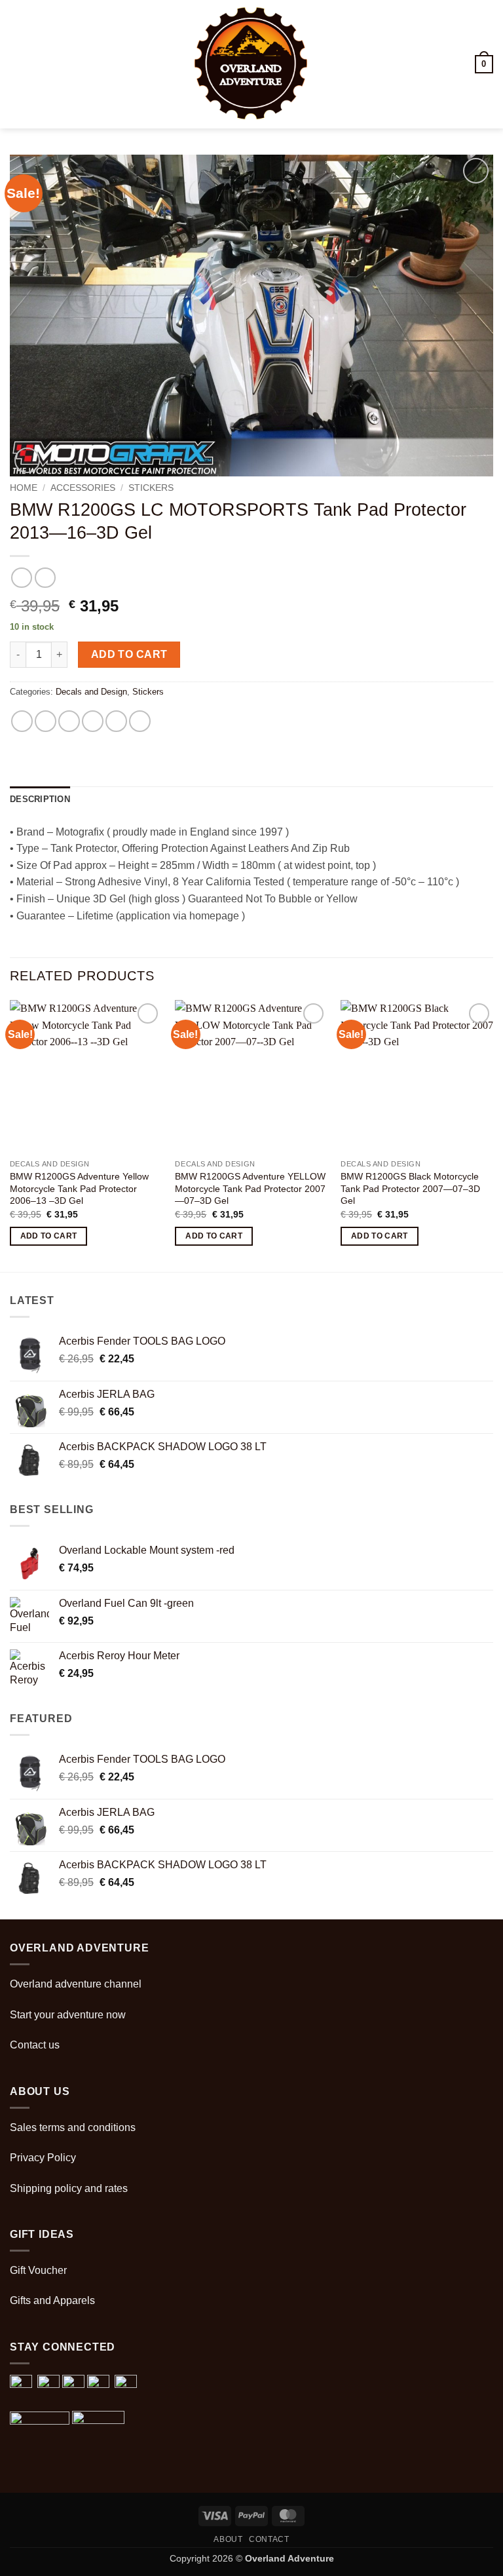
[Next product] (21, 578)
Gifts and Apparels (52, 2300)
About (228, 2539)
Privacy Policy (43, 2158)
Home (24, 488)
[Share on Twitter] (69, 721)
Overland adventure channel (76, 1984)
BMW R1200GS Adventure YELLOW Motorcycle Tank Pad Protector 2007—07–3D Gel (250, 1188)
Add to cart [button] (49, 1236)
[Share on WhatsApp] (22, 721)
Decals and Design (91, 692)
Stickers (151, 488)
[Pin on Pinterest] (116, 721)
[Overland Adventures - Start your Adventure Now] (252, 64)
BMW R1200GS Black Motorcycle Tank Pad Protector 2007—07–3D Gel (410, 1188)
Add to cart (129, 654)
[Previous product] (45, 578)
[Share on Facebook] (46, 721)
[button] (18, 64)
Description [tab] (40, 799)
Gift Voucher (38, 2270)
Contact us (35, 2045)
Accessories (83, 488)
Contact (269, 2539)
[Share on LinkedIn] (140, 721)
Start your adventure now (68, 2015)
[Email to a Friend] (93, 721)
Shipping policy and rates (69, 2188)
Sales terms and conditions (73, 2127)
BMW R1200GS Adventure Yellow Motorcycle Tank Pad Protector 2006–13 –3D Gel (79, 1188)
